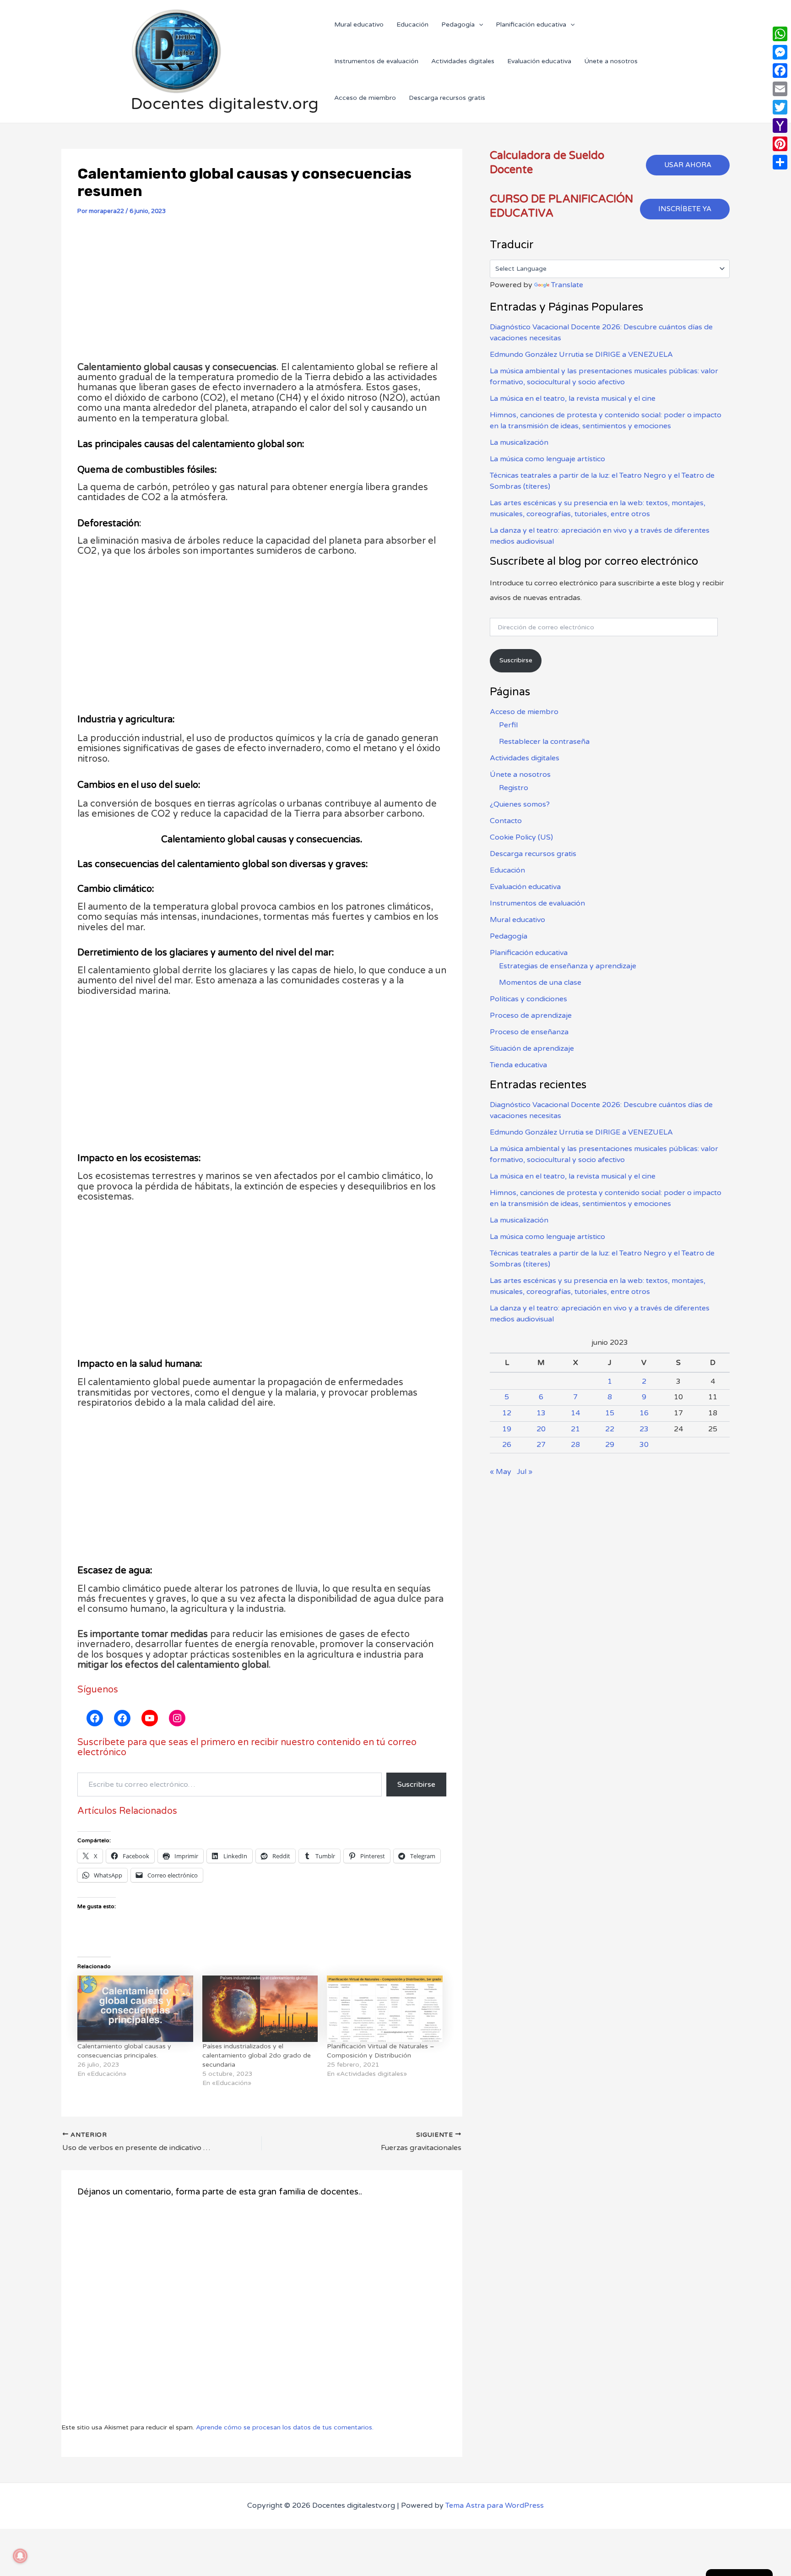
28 (575, 1445)
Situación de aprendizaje (532, 1048)
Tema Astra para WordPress (495, 2505)
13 (541, 1413)
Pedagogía (509, 936)
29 (610, 1445)
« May (501, 1472)
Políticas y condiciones (528, 999)
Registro (514, 788)
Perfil (508, 725)
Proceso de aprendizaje (531, 1015)
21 (575, 1429)
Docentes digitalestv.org (225, 104)
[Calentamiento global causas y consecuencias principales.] (135, 2008)
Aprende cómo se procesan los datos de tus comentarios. (285, 2427)
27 (541, 1445)
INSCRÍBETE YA (685, 209)
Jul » (525, 1472)
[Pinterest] (780, 144)
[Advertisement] (262, 293)
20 (541, 1429)
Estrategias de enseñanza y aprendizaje (568, 966)
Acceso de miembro (524, 712)
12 (507, 1413)
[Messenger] (780, 52)
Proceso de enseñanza (529, 1032)
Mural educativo (517, 920)
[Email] (780, 89)
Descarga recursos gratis (533, 854)
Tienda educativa (518, 1065)
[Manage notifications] (20, 2556)
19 (507, 1429)
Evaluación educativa (525, 887)
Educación (507, 870)
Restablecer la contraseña (544, 742)
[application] (479, 25)
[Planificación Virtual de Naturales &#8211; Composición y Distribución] (385, 2008)
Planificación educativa (529, 953)
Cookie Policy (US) (521, 837)
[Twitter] (780, 107)
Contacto (506, 821)
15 (610, 1413)
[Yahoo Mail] (780, 126)
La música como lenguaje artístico (547, 459)
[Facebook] (780, 71)
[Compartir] (780, 162)
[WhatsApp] (780, 34)
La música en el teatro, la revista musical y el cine (573, 398)
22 (610, 1429)
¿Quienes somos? (520, 804)
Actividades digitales (525, 758)
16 (644, 1413)
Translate (567, 285)
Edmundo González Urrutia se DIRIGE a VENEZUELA (581, 355)
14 (575, 1413)
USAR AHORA (688, 165)
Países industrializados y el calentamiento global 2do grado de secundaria (257, 2055)
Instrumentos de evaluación (537, 903)
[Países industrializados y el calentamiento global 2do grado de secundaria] (260, 2008)
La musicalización (519, 442)
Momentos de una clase (540, 982)
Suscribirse (416, 1785)
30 (644, 1445)
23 (644, 1429)
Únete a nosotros (520, 775)
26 (507, 1445)
